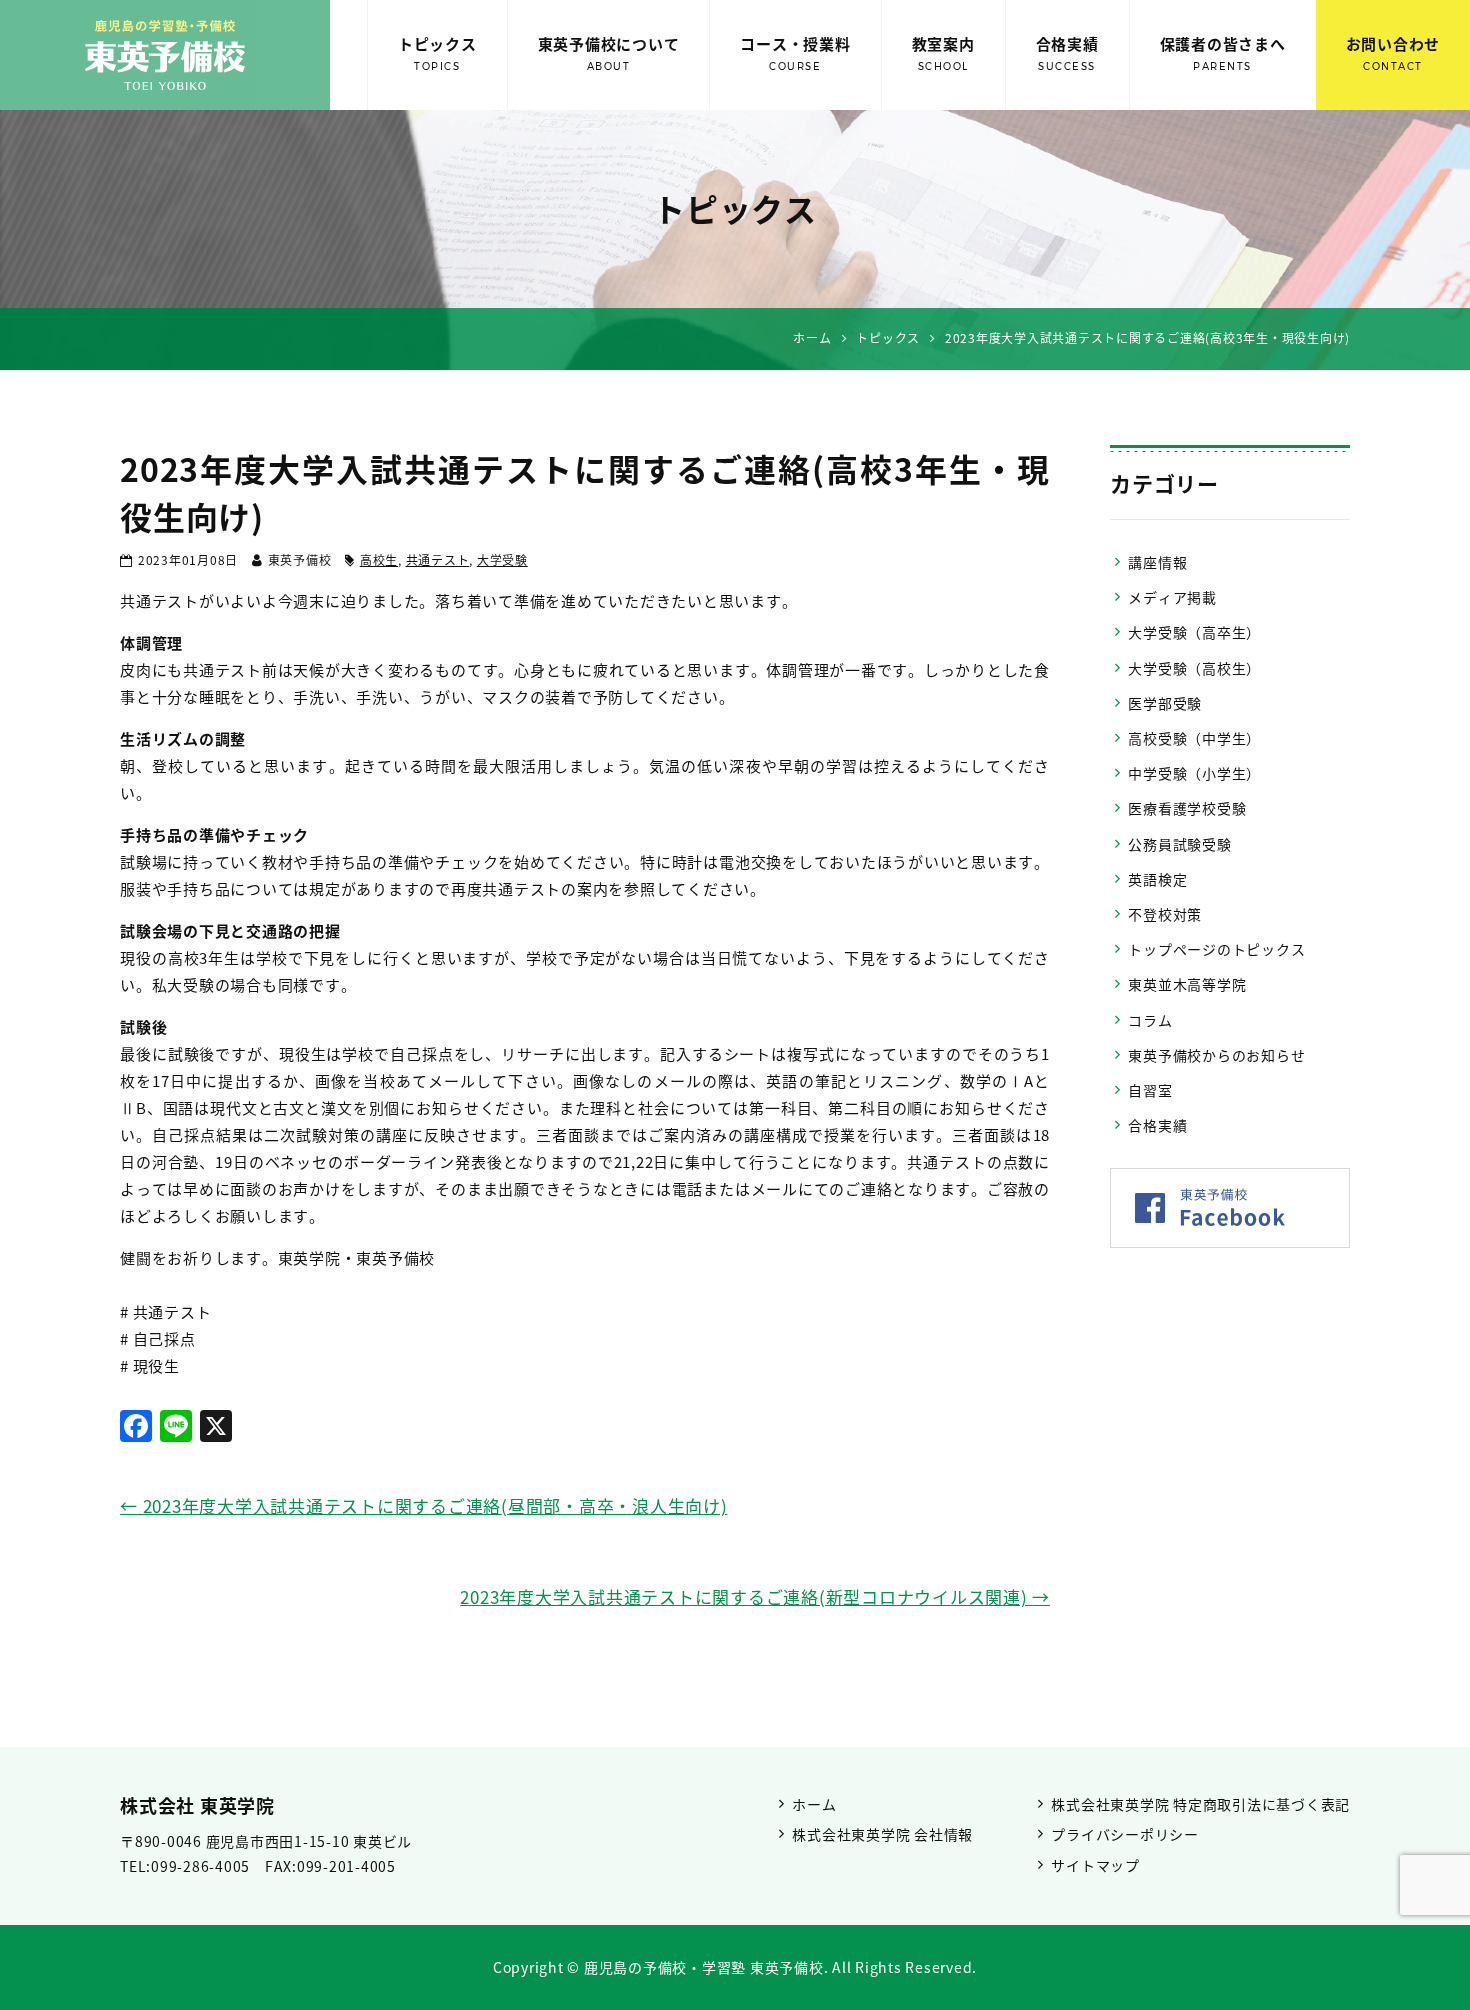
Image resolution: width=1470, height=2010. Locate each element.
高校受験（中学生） (1194, 738)
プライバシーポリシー (1125, 1834)
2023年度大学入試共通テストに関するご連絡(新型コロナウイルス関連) (755, 1596)
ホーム (814, 1804)
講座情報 (1157, 562)
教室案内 (943, 53)
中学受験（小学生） (1194, 773)
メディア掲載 (1172, 597)
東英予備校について (609, 53)
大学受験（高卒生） (1194, 632)
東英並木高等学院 (1187, 984)
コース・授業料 (795, 53)
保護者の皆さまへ (1223, 53)
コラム (1150, 1020)
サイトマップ (1095, 1865)
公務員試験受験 (1179, 844)
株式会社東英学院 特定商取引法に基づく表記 (1200, 1804)
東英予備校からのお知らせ (1216, 1055)
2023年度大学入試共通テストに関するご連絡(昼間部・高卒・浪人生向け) (424, 1505)
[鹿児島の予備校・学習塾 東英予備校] (165, 55)
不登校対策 (1165, 914)
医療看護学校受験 (1187, 808)
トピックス (437, 53)
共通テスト (438, 560)
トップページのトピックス (1216, 949)
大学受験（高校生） (1194, 668)
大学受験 (502, 560)
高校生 (379, 560)
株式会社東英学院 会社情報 (882, 1834)
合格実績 (1067, 53)
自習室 (1150, 1090)
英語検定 (1157, 879)
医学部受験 (1165, 703)
